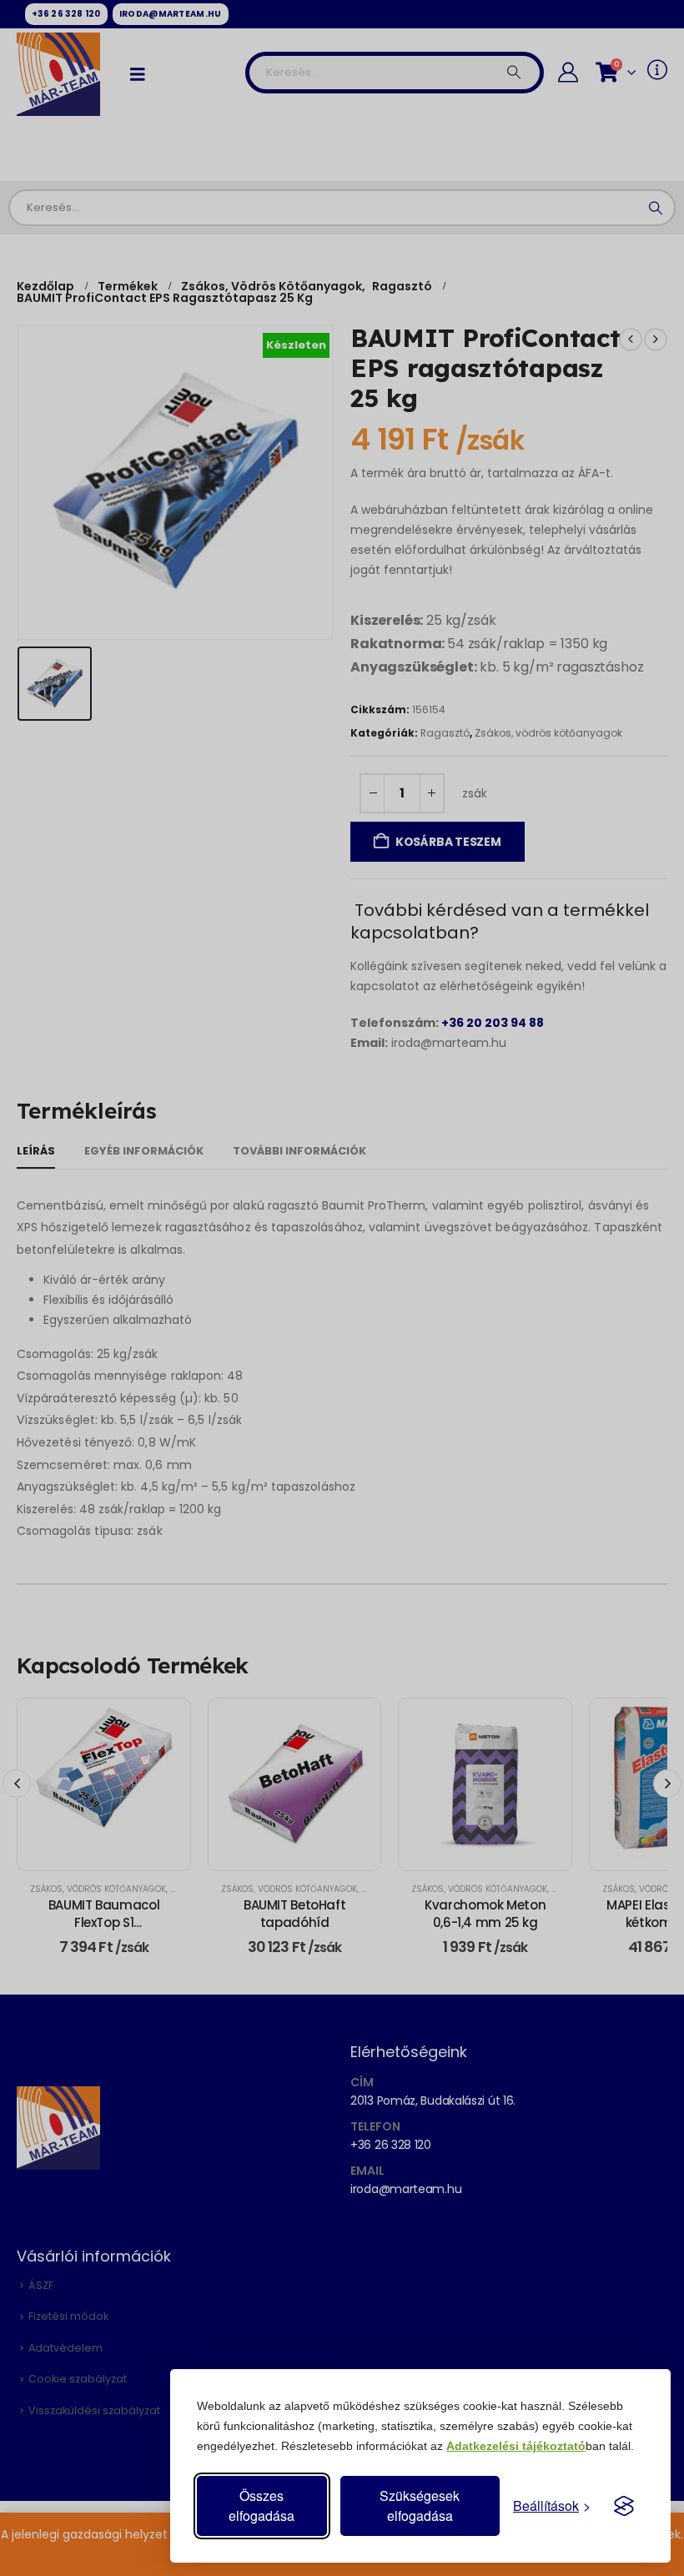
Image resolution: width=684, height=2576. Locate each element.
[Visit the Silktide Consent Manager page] (624, 2506)
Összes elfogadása (262, 2506)
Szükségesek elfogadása (420, 2506)
